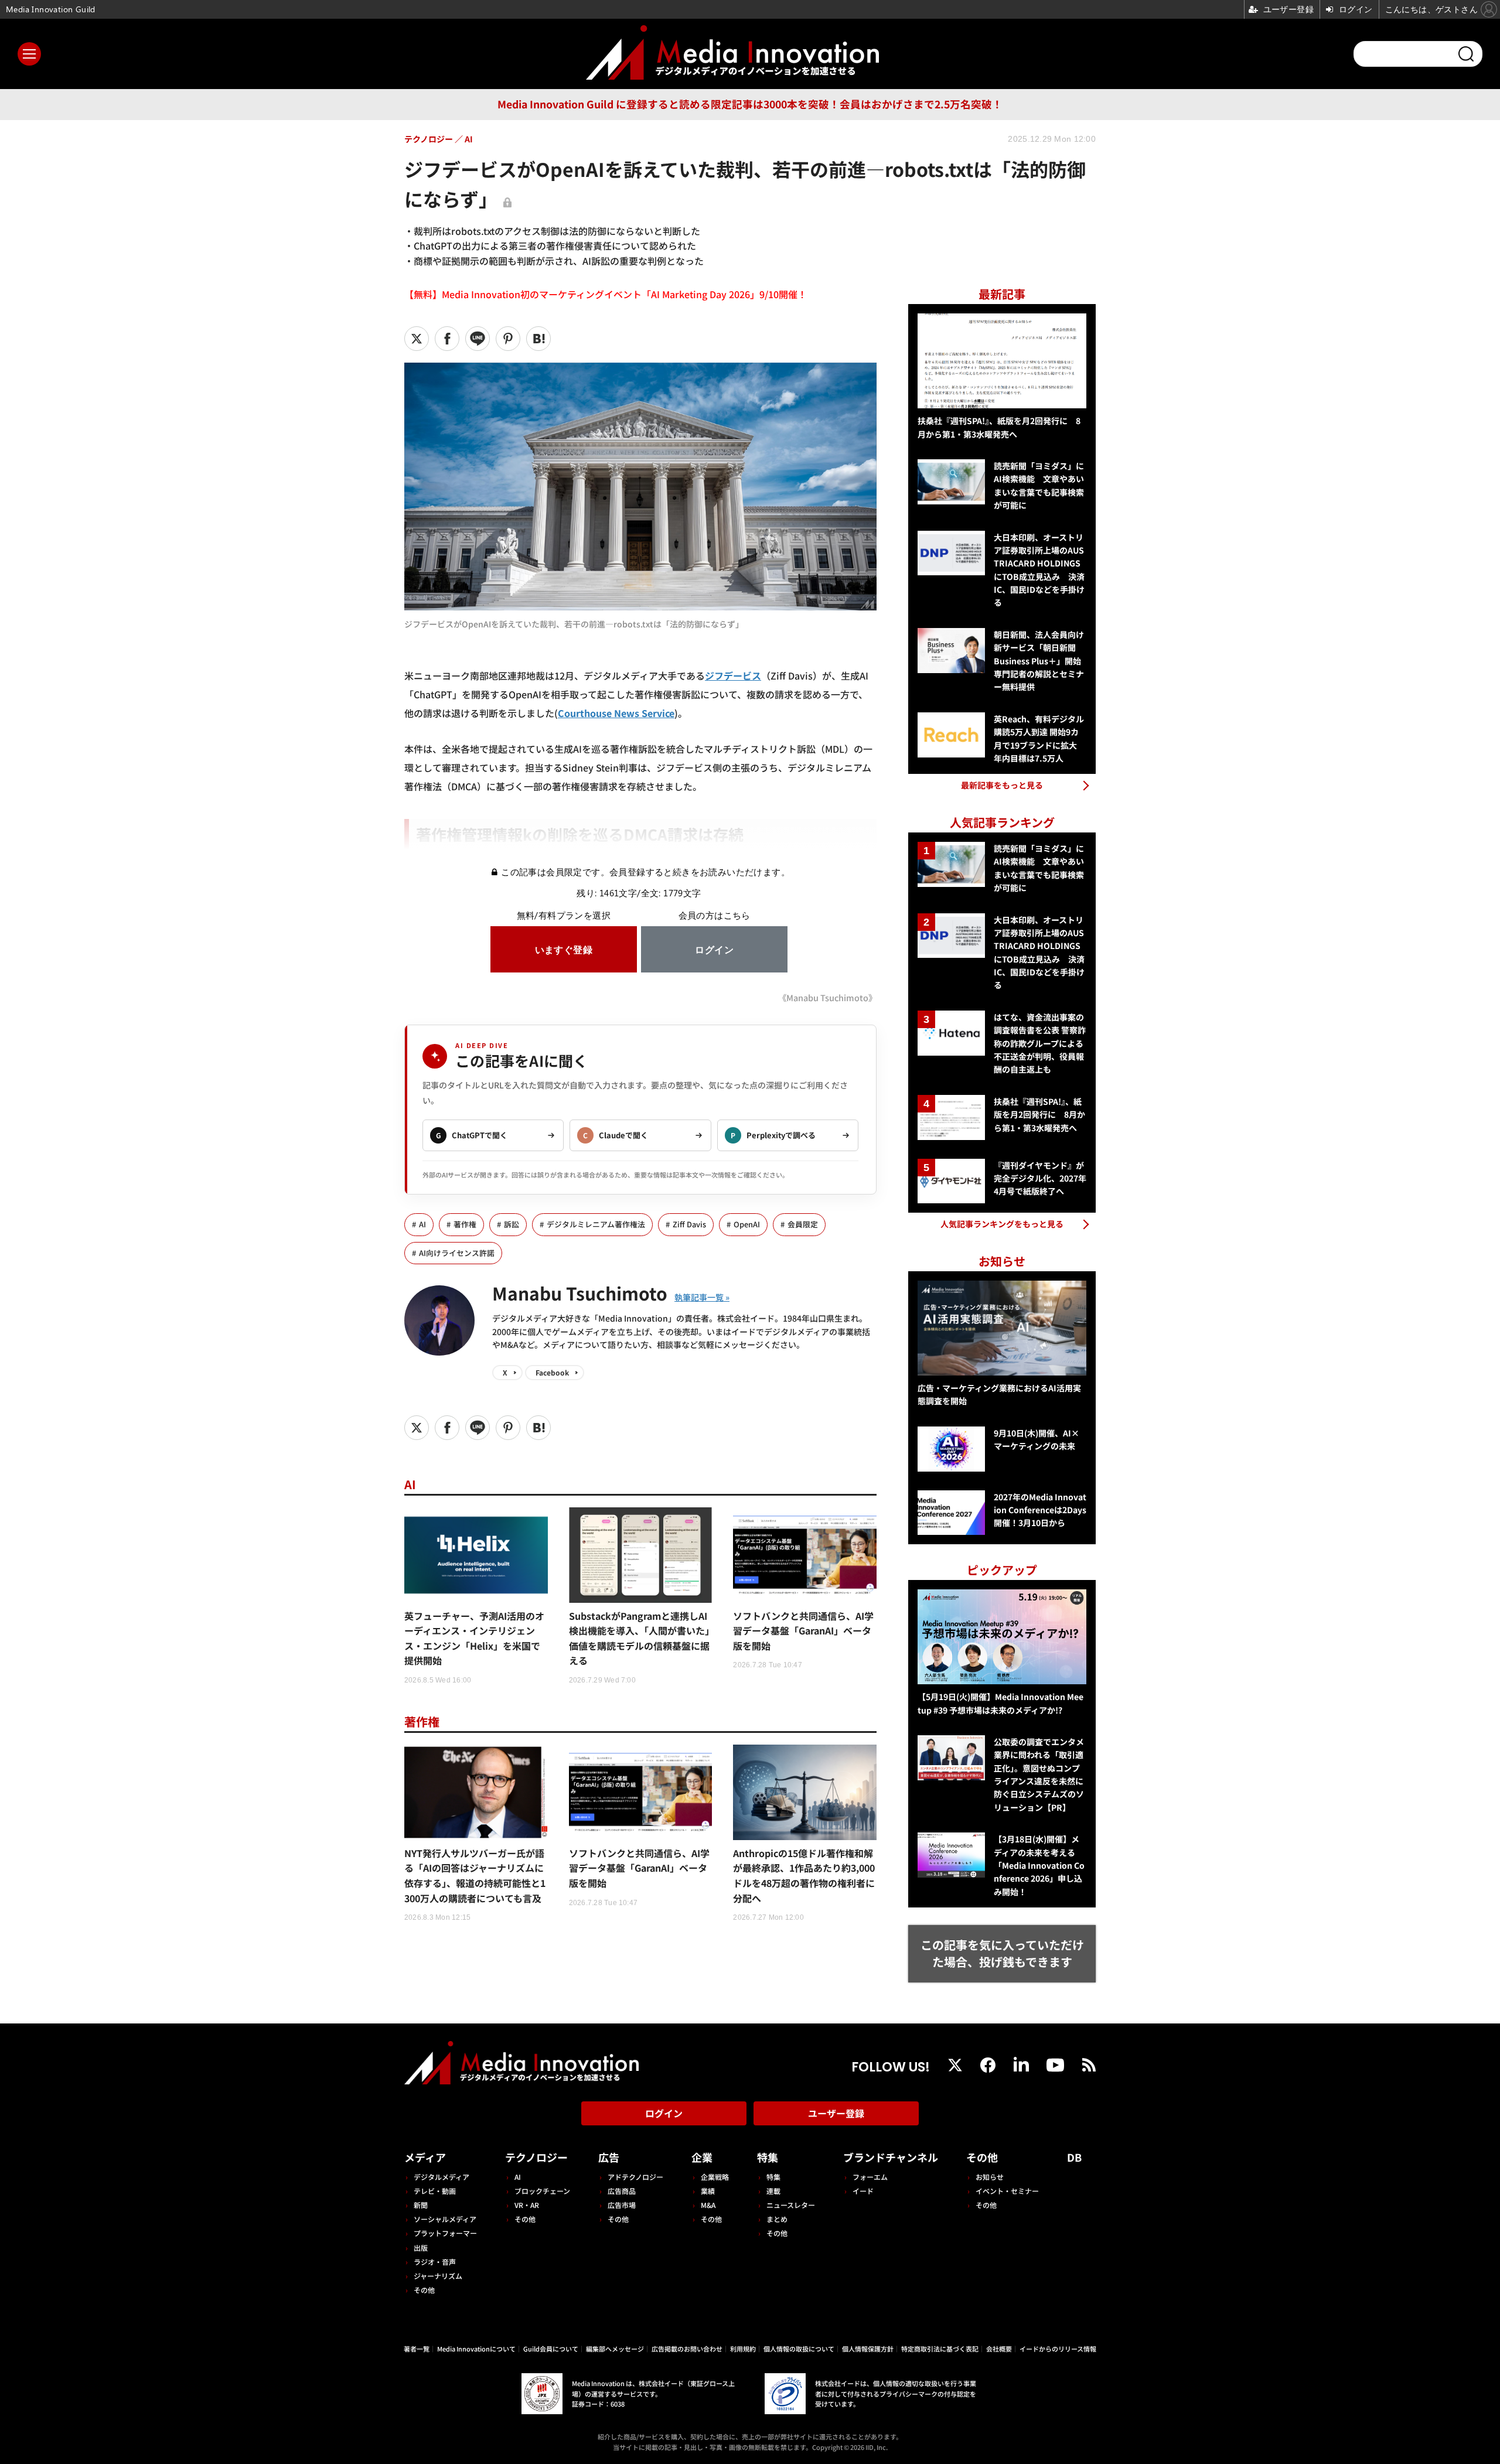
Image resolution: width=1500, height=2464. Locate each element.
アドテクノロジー (635, 2177)
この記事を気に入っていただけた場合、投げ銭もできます (1002, 1953)
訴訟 (512, 1224)
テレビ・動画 (435, 2191)
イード (863, 2191)
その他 (424, 2290)
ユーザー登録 (836, 2113)
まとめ (777, 2219)
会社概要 (999, 2349)
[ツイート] (417, 339)
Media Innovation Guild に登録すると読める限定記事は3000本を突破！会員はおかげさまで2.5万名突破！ (750, 104)
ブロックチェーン (542, 2191)
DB (1074, 2157)
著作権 (465, 1224)
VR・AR (527, 2205)
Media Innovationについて (476, 2349)
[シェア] (447, 339)
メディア (425, 2157)
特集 (768, 2157)
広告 (609, 2157)
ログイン (664, 2113)
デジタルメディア (442, 2177)
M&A (708, 2205)
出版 (421, 2248)
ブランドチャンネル (891, 2157)
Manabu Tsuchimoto (580, 1293)
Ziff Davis (689, 1224)
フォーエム (870, 2177)
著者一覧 (417, 2349)
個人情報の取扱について (799, 2349)
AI (422, 1224)
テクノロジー (536, 2157)
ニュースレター (791, 2205)
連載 (773, 2191)
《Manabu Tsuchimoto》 (827, 997)
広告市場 (622, 2205)
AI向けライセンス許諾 (457, 1253)
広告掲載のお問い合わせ (687, 2349)
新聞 (421, 2205)
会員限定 (803, 1224)
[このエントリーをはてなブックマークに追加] (538, 339)
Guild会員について (551, 2349)
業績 (708, 2191)
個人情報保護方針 (868, 2349)
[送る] (478, 339)
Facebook (552, 1372)
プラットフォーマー (445, 2233)
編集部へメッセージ (615, 2349)
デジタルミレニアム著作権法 (596, 1224)
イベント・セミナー (1007, 2191)
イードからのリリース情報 (1058, 2349)
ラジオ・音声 (435, 2262)
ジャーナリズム (438, 2276)
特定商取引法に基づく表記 (940, 2349)
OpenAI (747, 1224)
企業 (702, 2157)
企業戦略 (715, 2177)
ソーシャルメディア (445, 2219)
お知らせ (990, 2177)
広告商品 (622, 2191)
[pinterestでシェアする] (508, 339)
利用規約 (743, 2349)
